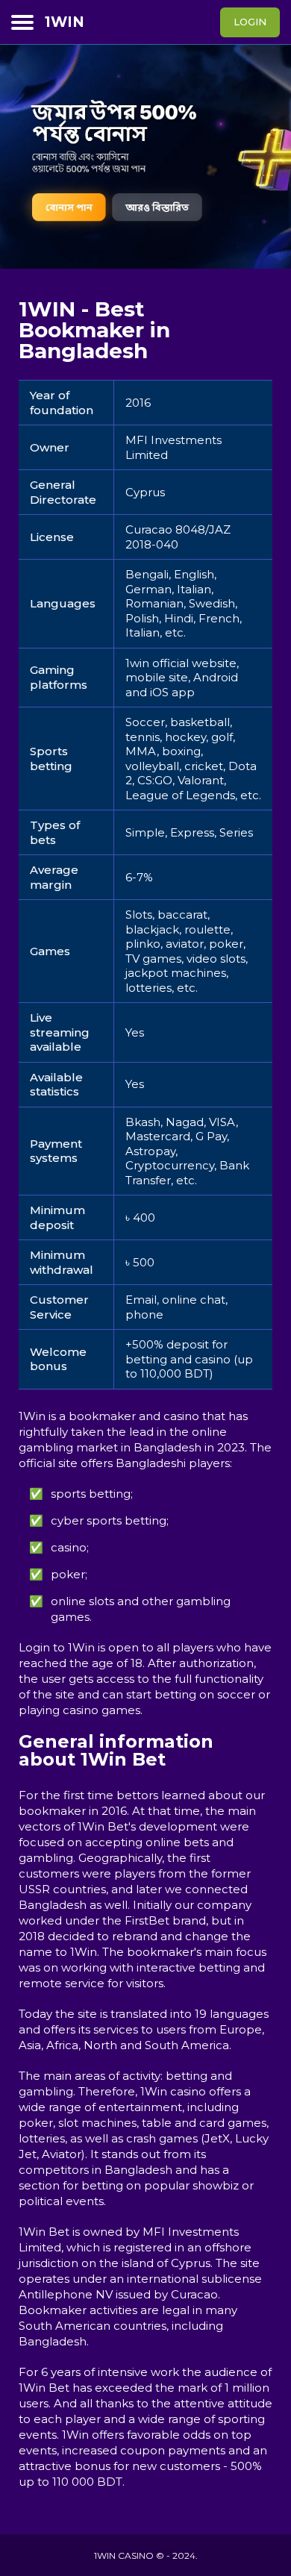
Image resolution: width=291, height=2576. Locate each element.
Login (250, 22)
